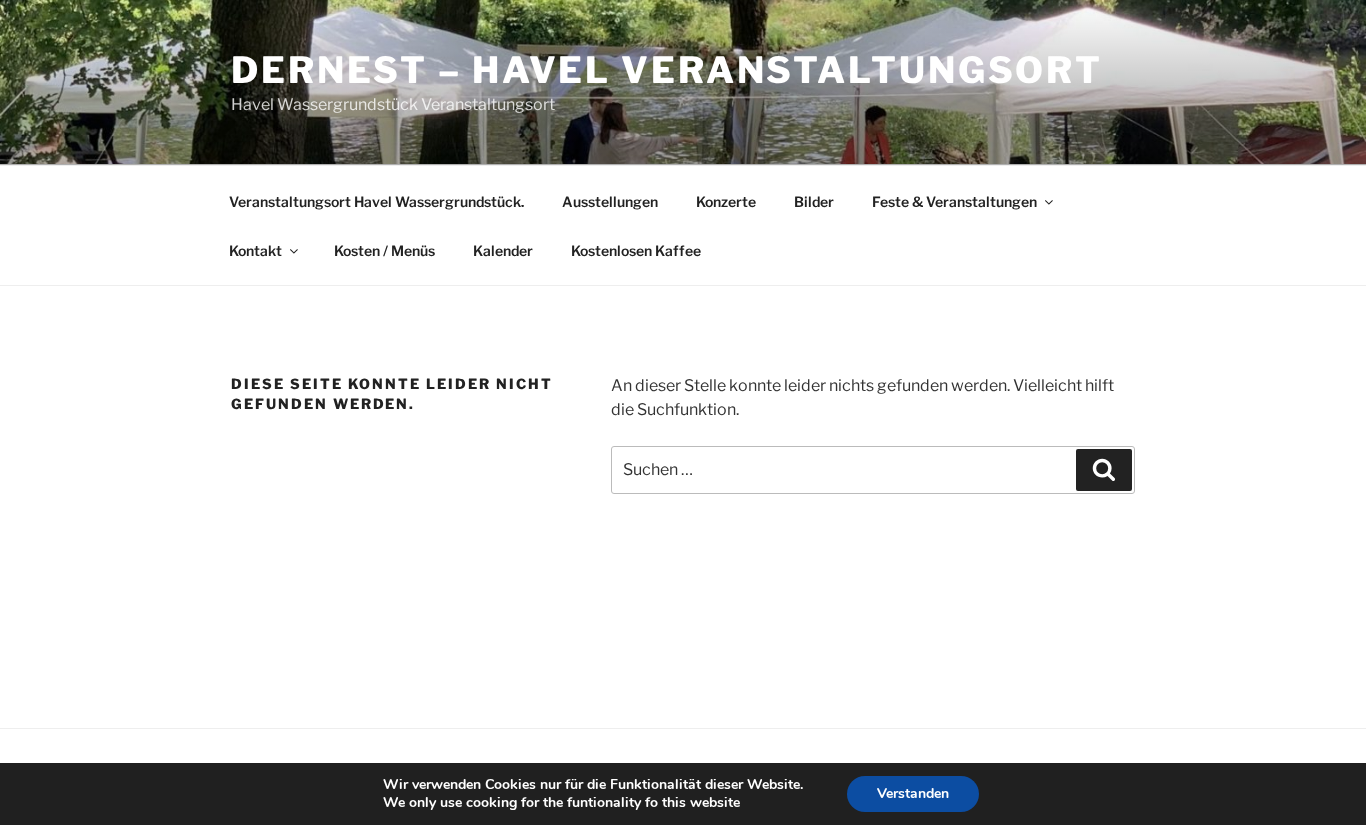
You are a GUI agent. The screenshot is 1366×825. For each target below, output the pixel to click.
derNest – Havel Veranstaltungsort (667, 70)
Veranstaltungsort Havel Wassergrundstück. (376, 201)
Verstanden (913, 793)
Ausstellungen (610, 201)
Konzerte (726, 201)
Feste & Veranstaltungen (954, 201)
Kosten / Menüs (384, 250)
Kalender (503, 250)
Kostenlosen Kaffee (636, 250)
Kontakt (255, 250)
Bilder (814, 201)
